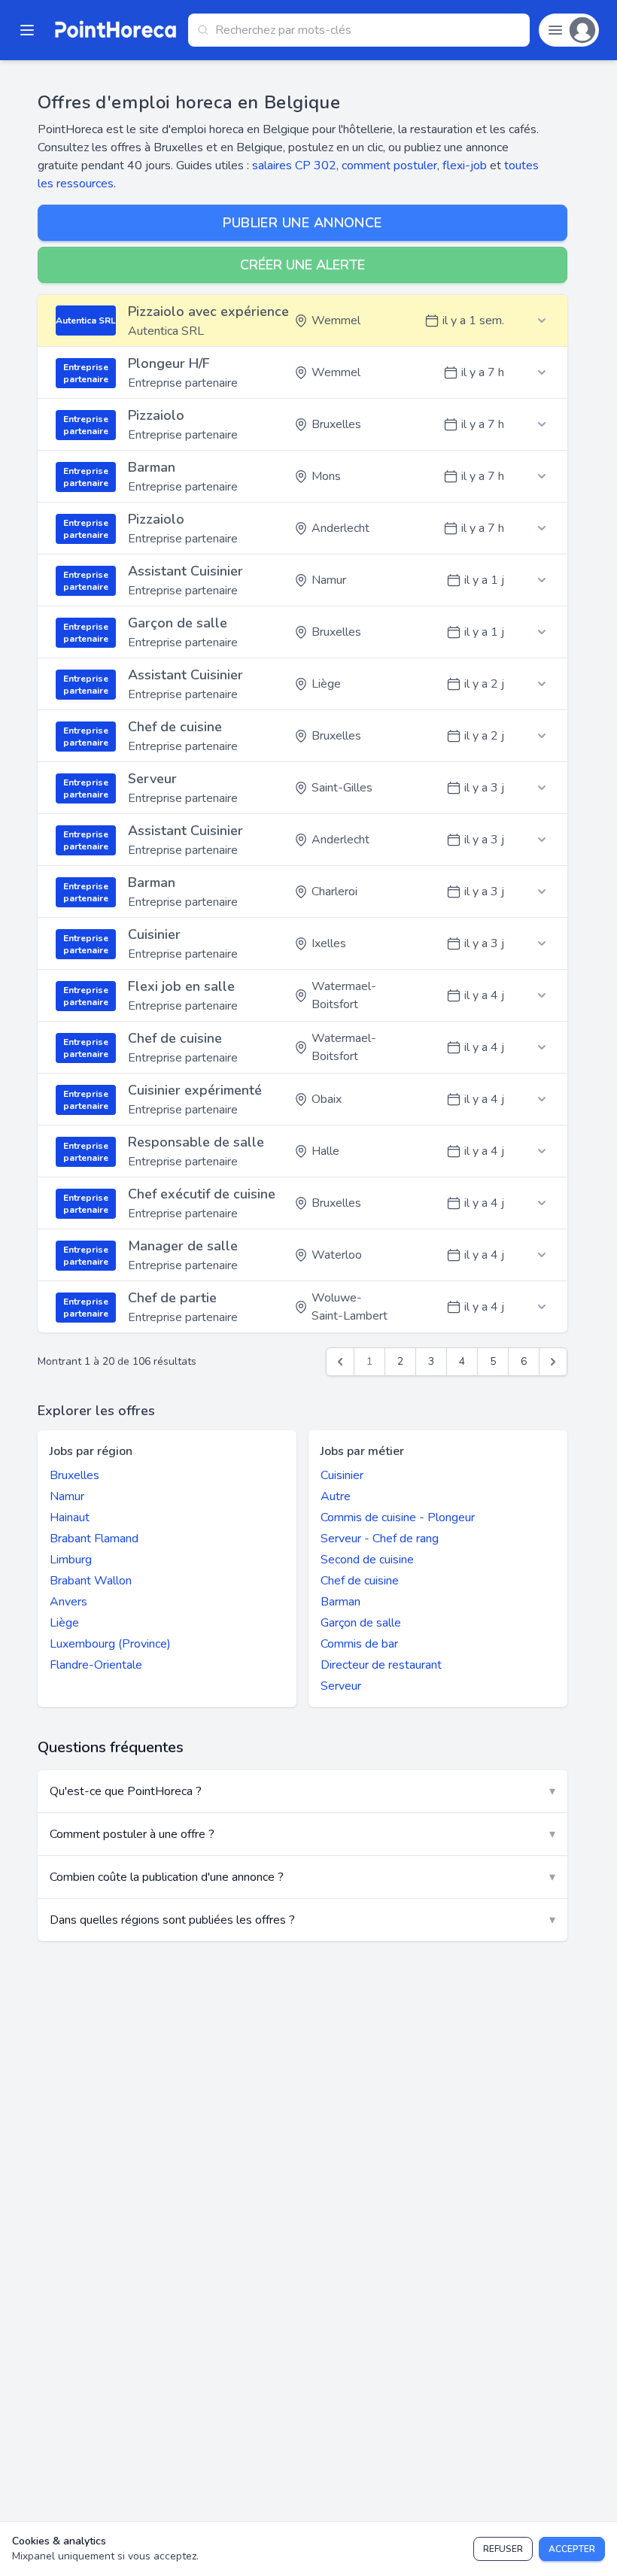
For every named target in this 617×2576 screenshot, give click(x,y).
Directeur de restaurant (381, 1665)
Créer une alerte (302, 265)
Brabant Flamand (94, 1539)
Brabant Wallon (91, 1581)
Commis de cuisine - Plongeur (398, 1517)
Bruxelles (74, 1475)
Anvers (68, 1602)
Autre (336, 1496)
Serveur (341, 1686)
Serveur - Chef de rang (380, 1539)
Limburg (71, 1560)
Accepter (572, 2549)
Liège (64, 1623)
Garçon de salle (361, 1623)
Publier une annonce (302, 223)
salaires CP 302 (294, 166)
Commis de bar (359, 1644)
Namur (67, 1496)
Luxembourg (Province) (110, 1644)
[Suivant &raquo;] (553, 1362)
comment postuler (389, 166)
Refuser (503, 2549)
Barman (340, 1602)
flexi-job (465, 166)
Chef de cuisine (360, 1581)
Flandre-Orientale (96, 1665)
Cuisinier (342, 1475)
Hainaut (70, 1517)
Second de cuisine (367, 1560)
